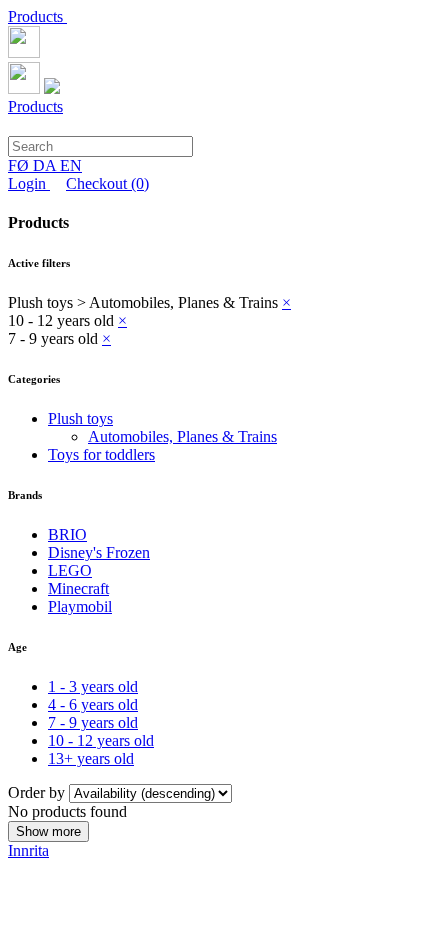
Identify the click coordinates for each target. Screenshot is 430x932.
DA (46, 165)
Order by (38, 792)
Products (37, 16)
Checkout (107, 183)
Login (29, 183)
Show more (48, 831)
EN (71, 165)
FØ (20, 165)
